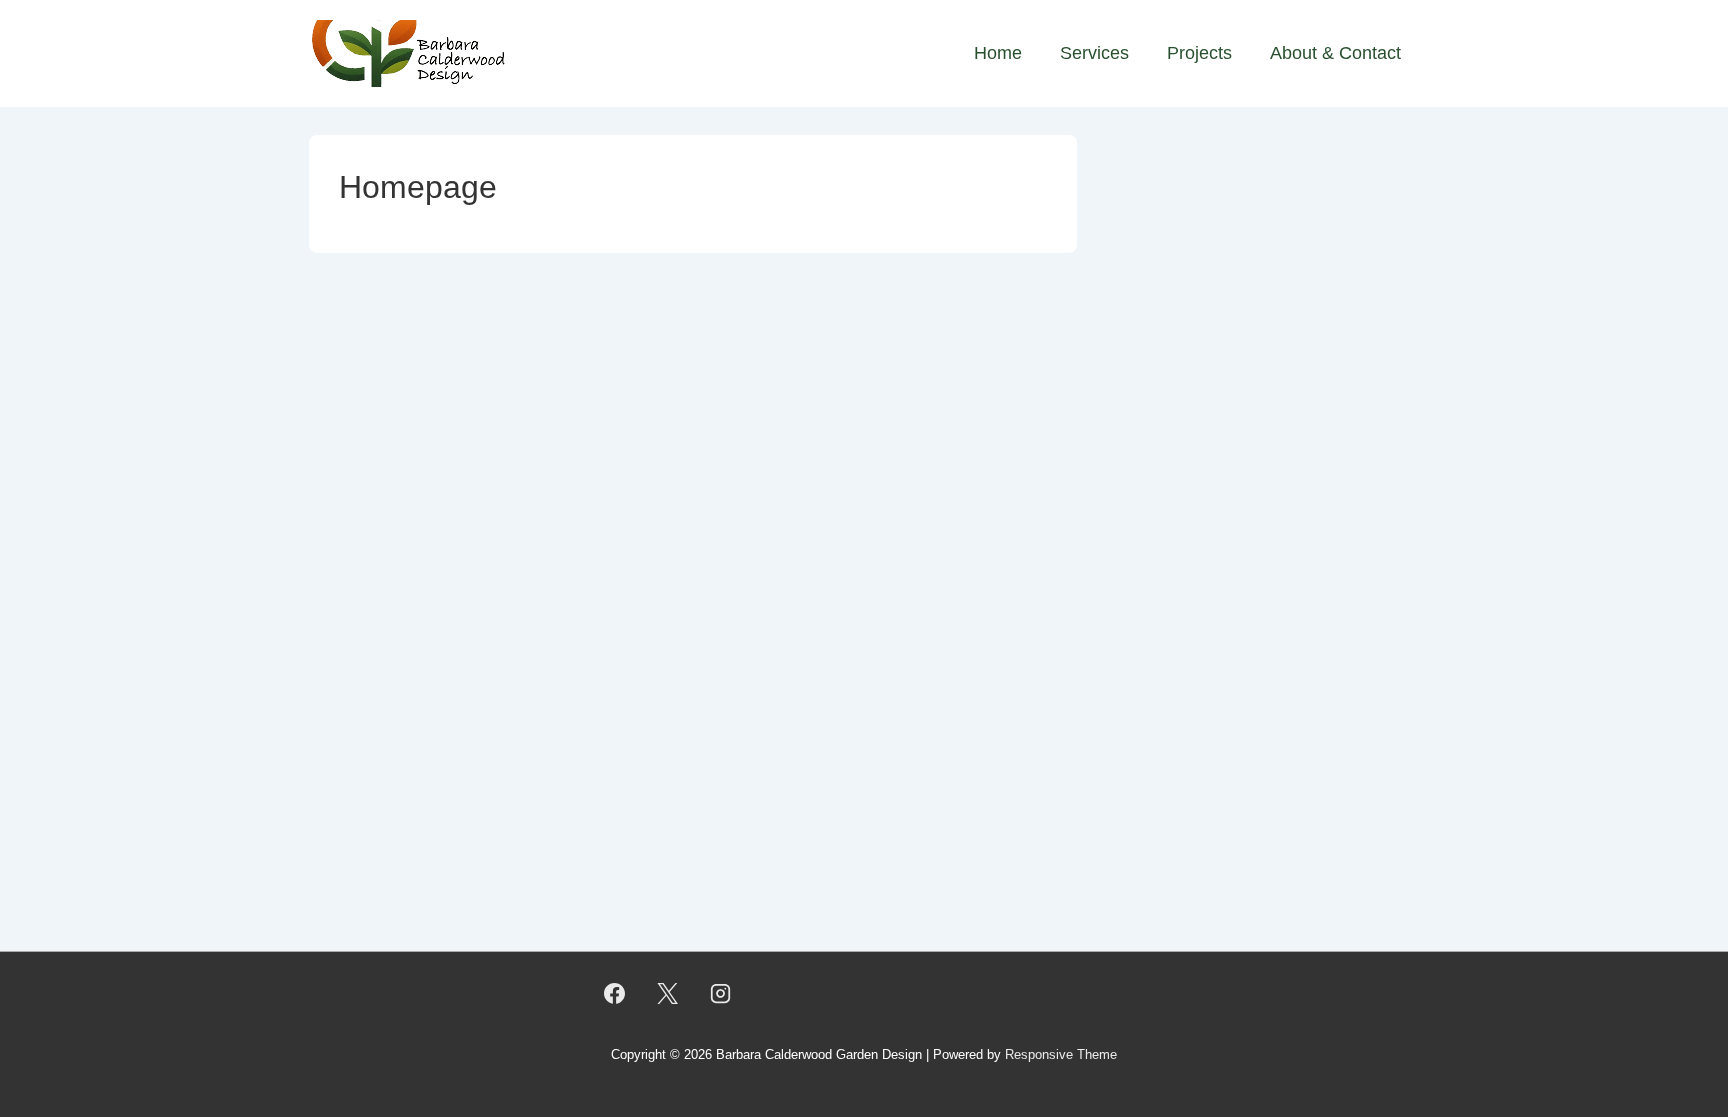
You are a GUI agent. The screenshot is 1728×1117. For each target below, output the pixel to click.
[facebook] (615, 993)
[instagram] (721, 993)
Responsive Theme (1061, 1054)
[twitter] (668, 993)
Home (998, 53)
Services (1094, 53)
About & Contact (1335, 53)
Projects (1199, 53)
